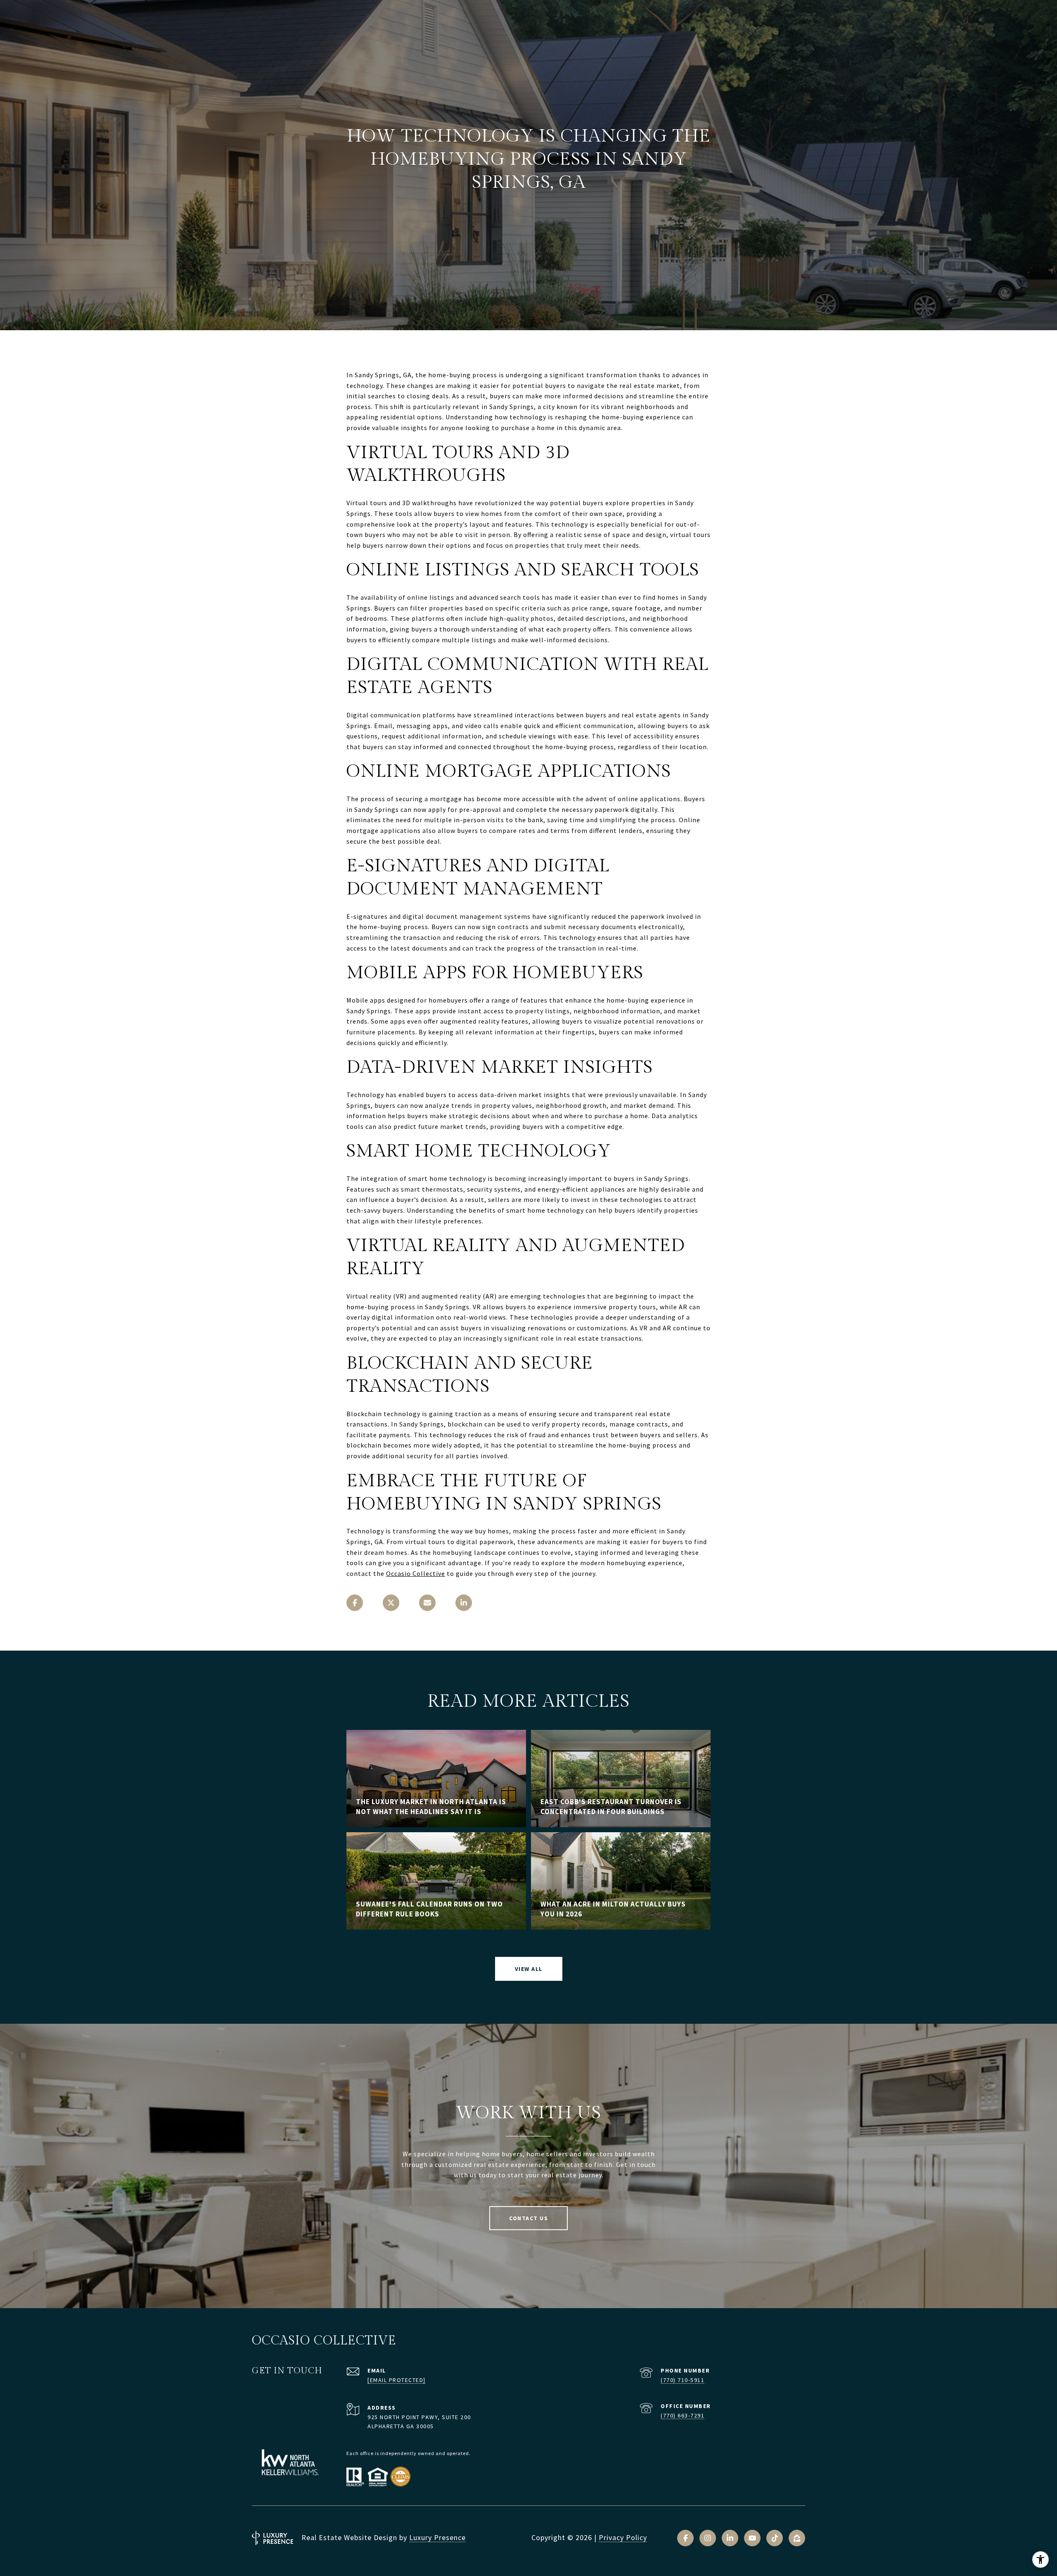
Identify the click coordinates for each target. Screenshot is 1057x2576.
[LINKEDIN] (730, 2538)
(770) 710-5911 (683, 2380)
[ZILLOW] (797, 2538)
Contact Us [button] (528, 2218)
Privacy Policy (623, 2537)
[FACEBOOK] (685, 2538)
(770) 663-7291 (683, 2415)
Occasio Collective (416, 1573)
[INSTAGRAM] (708, 2538)
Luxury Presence (437, 2537)
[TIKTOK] (775, 2538)
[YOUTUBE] (752, 2538)
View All (529, 1969)
